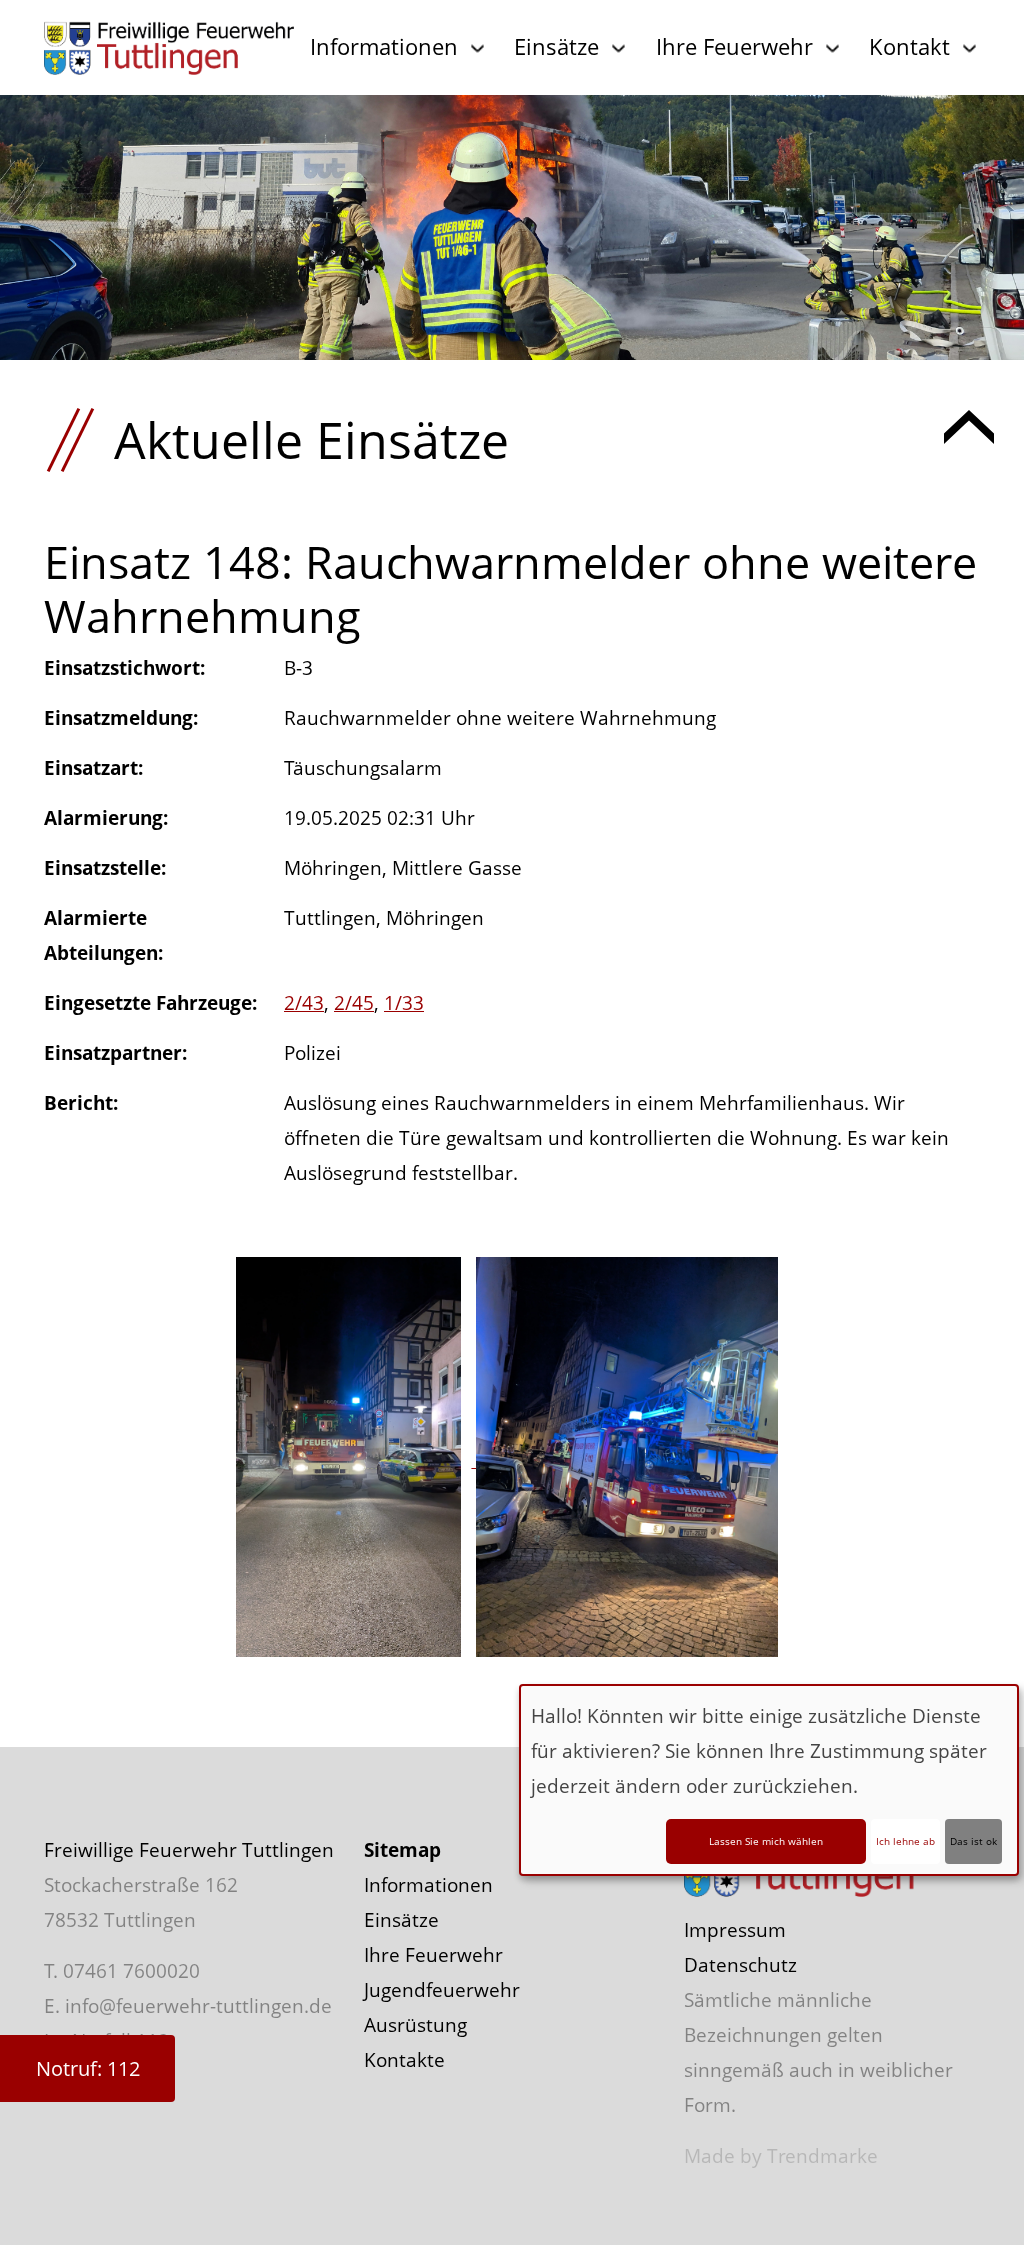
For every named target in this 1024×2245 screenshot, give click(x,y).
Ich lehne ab (905, 1841)
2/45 (354, 1003)
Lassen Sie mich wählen (766, 1841)
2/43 (304, 1003)
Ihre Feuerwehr (734, 46)
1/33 (404, 1003)
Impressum (735, 1930)
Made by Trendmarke (781, 2156)
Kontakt (909, 46)
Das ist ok (973, 1841)
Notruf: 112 (88, 2068)
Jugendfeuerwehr (442, 1990)
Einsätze (556, 46)
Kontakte (404, 2060)
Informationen (384, 46)
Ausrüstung (415, 2025)
